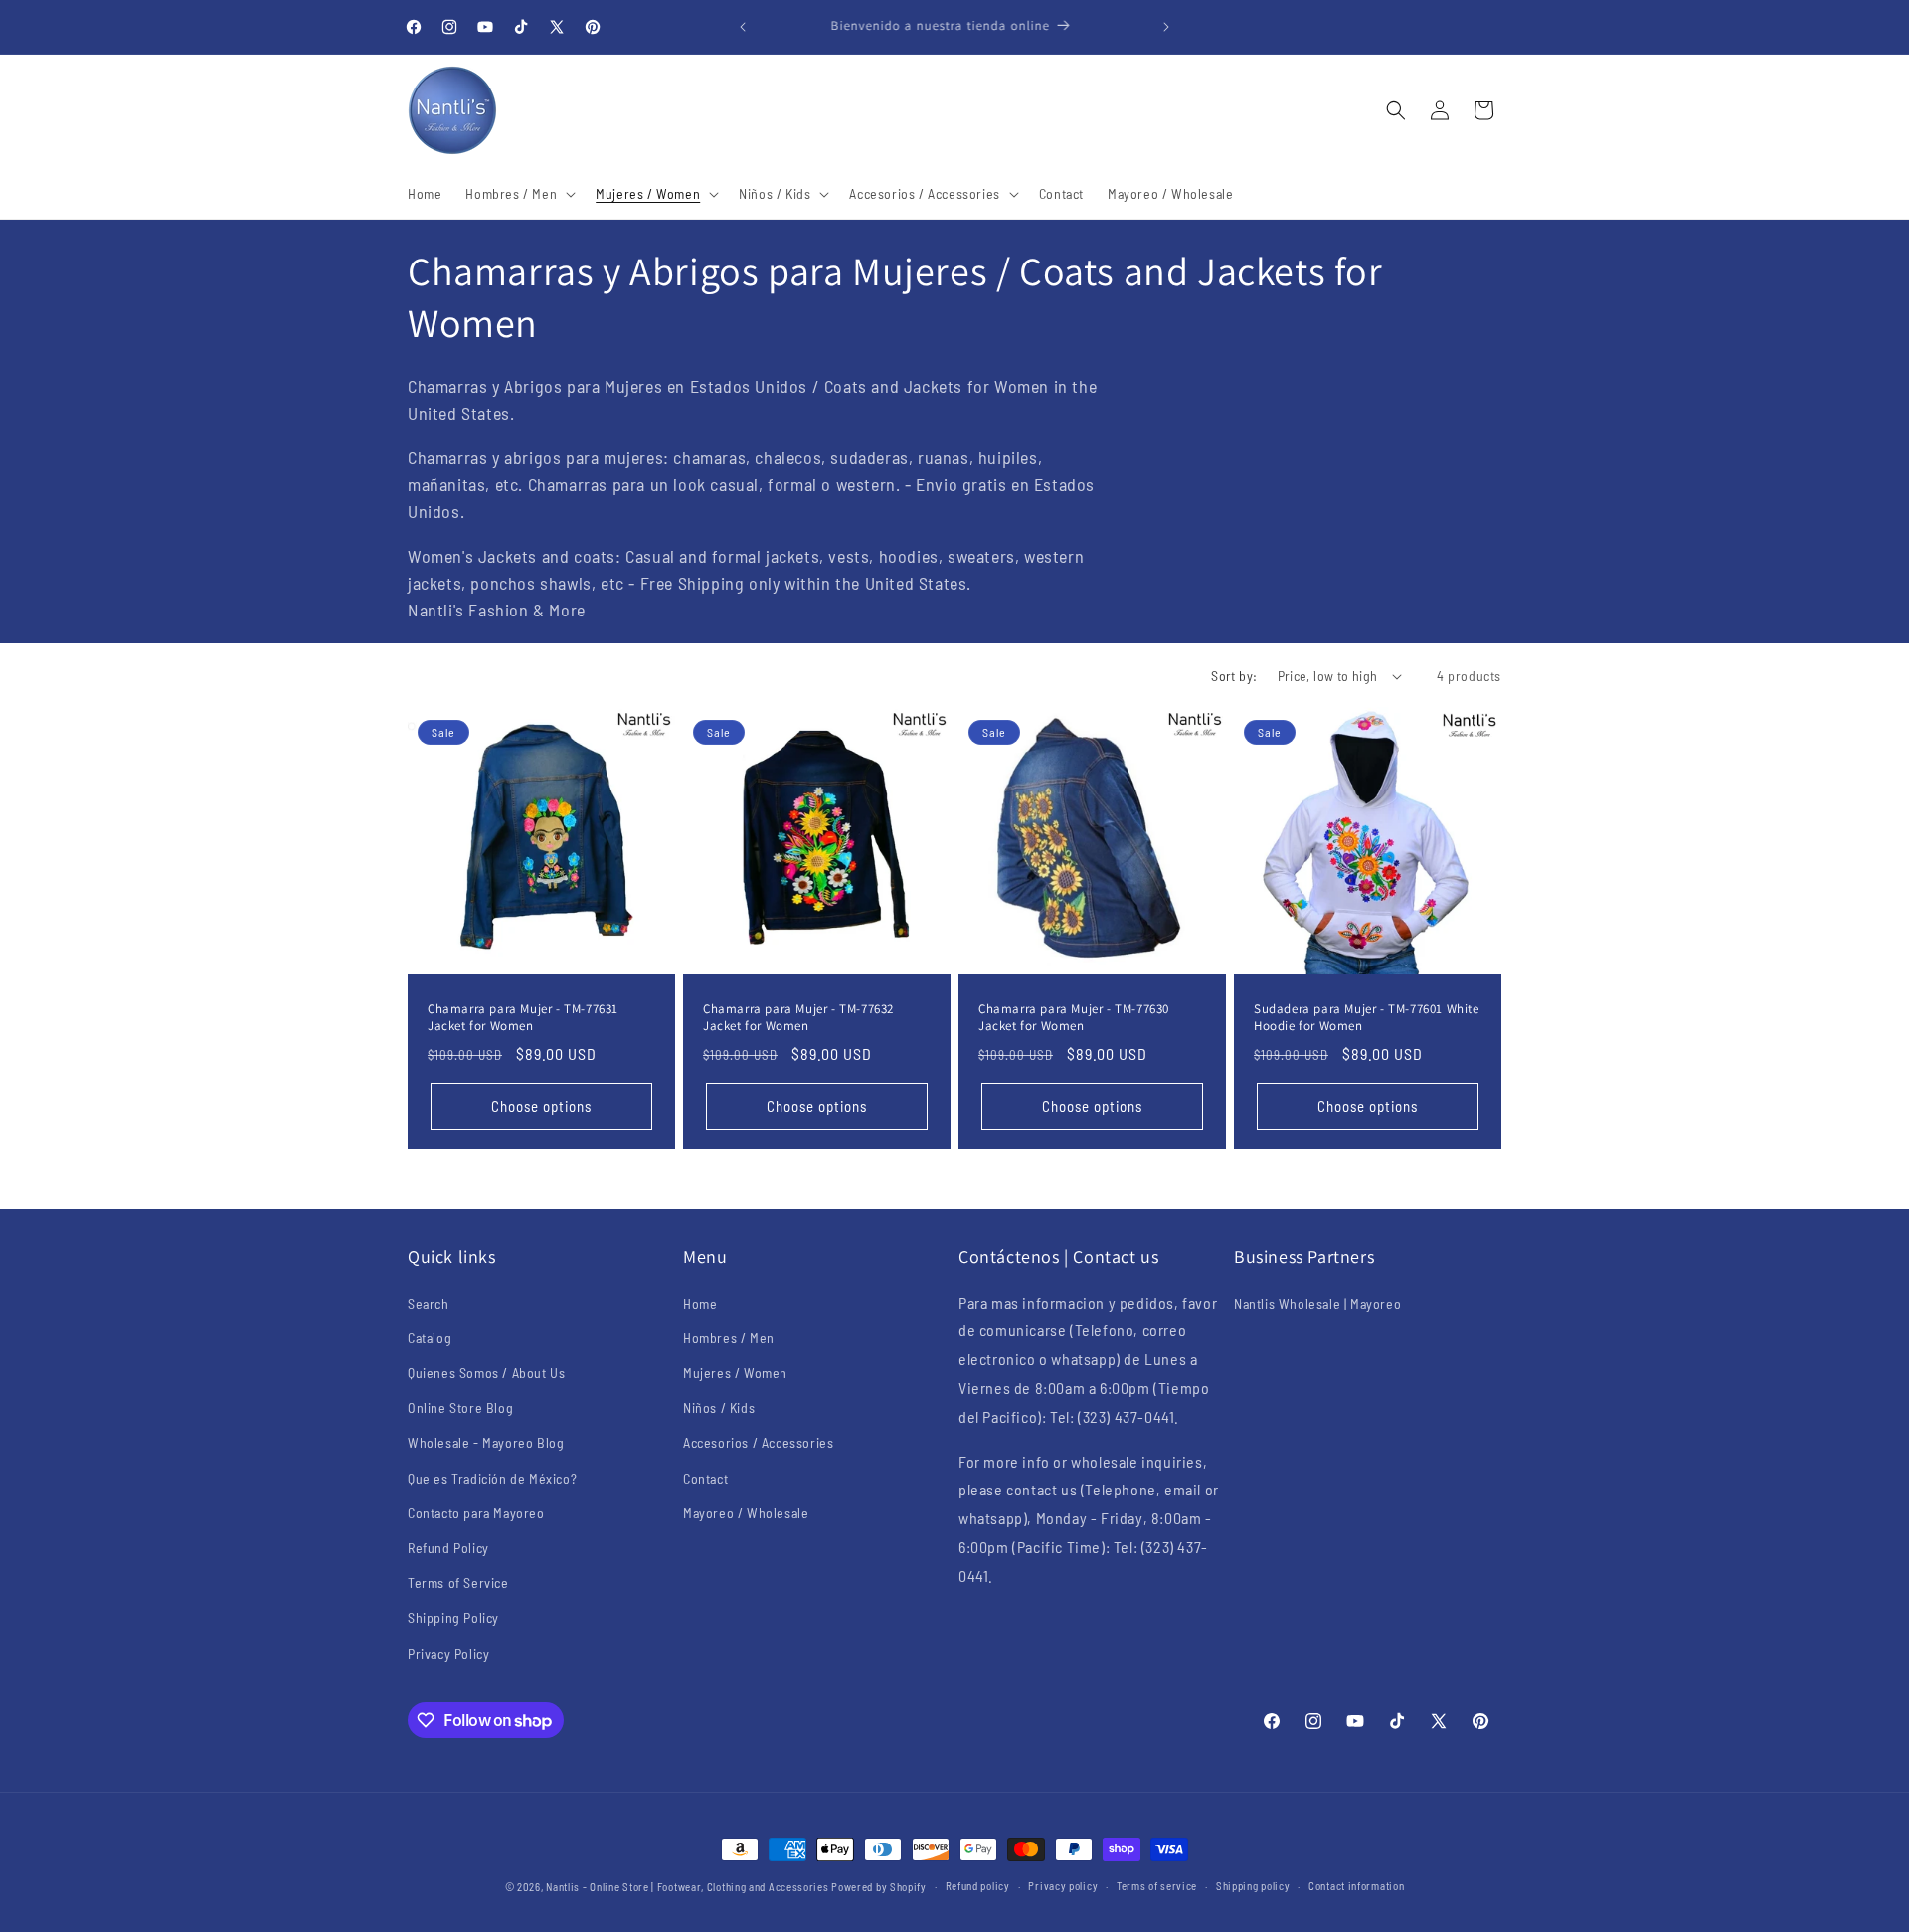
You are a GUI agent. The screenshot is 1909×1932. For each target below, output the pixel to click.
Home (700, 1303)
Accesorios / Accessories (758, 1442)
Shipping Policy (453, 1617)
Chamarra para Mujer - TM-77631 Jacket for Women (523, 1018)
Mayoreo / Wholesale (746, 1513)
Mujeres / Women (735, 1373)
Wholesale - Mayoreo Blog (486, 1442)
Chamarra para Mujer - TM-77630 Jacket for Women (1074, 1018)
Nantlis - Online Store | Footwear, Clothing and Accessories (687, 1887)
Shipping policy (1253, 1886)
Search (429, 1303)
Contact (705, 1478)
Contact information (1356, 1886)
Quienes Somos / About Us (486, 1373)
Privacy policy (1063, 1886)
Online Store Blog (460, 1407)
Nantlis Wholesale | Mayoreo (1317, 1303)
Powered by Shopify (879, 1887)
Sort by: (1234, 676)
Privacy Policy (448, 1653)
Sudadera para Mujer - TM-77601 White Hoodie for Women (1367, 1018)
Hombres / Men (729, 1338)
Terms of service (1157, 1886)
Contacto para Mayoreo (476, 1513)
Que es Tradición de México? (492, 1478)
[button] (519, 194)
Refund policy (978, 1886)
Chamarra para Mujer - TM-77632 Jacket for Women (798, 1018)
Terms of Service (458, 1582)
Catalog (430, 1338)
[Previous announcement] (743, 27)
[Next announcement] (1166, 27)
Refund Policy (448, 1548)
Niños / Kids (719, 1407)
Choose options (541, 1107)
